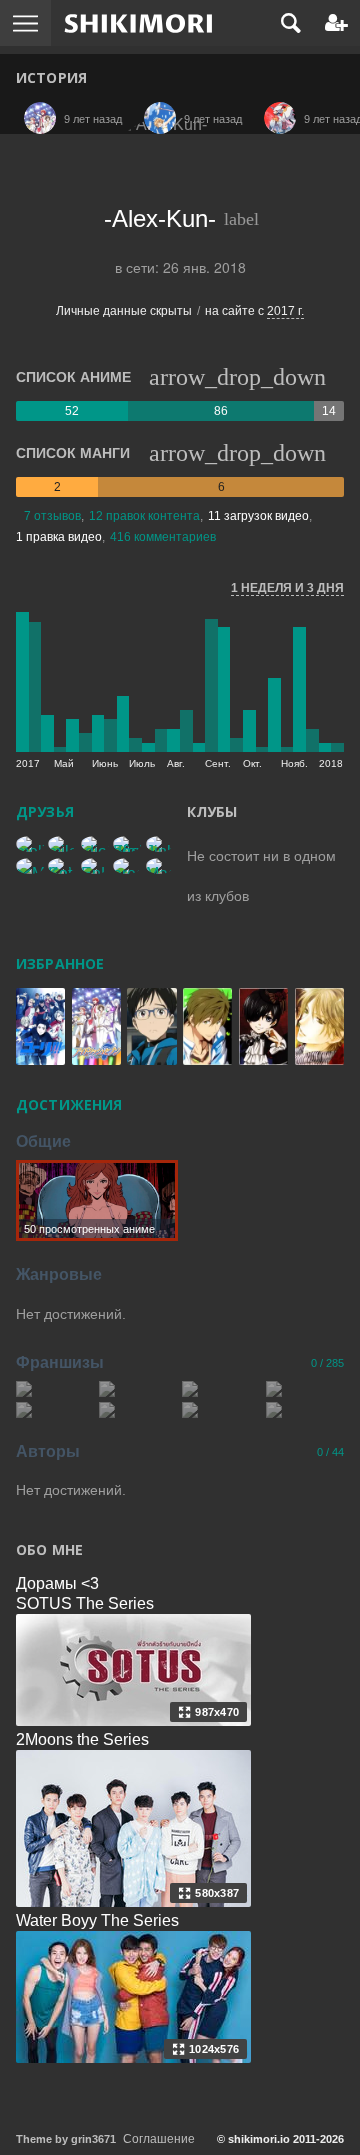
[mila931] (62, 844)
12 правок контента (144, 516)
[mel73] (30, 844)
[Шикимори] (138, 23)
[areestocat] (127, 866)
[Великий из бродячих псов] (55, 1410)
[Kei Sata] (62, 866)
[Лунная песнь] (305, 1389)
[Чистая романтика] (138, 1410)
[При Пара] (305, 1410)
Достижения (69, 1104)
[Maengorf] (160, 866)
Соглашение (159, 2139)
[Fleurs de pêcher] (127, 844)
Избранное (60, 963)
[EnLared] (95, 866)
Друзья (45, 811)
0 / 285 (327, 1363)
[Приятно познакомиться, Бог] (138, 1389)
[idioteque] (95, 844)
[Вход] (336, 23)
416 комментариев (163, 537)
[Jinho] (160, 844)
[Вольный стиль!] (221, 1389)
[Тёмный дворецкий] (221, 1410)
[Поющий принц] (55, 1389)
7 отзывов (52, 516)
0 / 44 (330, 1452)
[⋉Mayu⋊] (30, 866)
